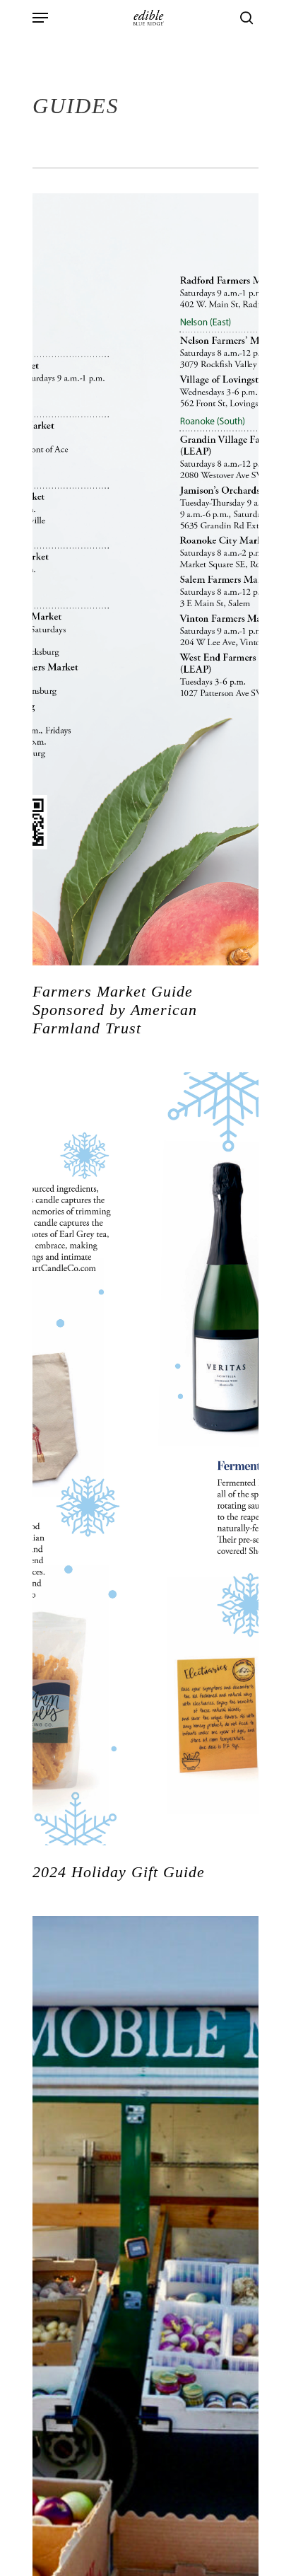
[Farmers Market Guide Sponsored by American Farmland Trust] (145, 580)
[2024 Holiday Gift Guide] (145, 1459)
